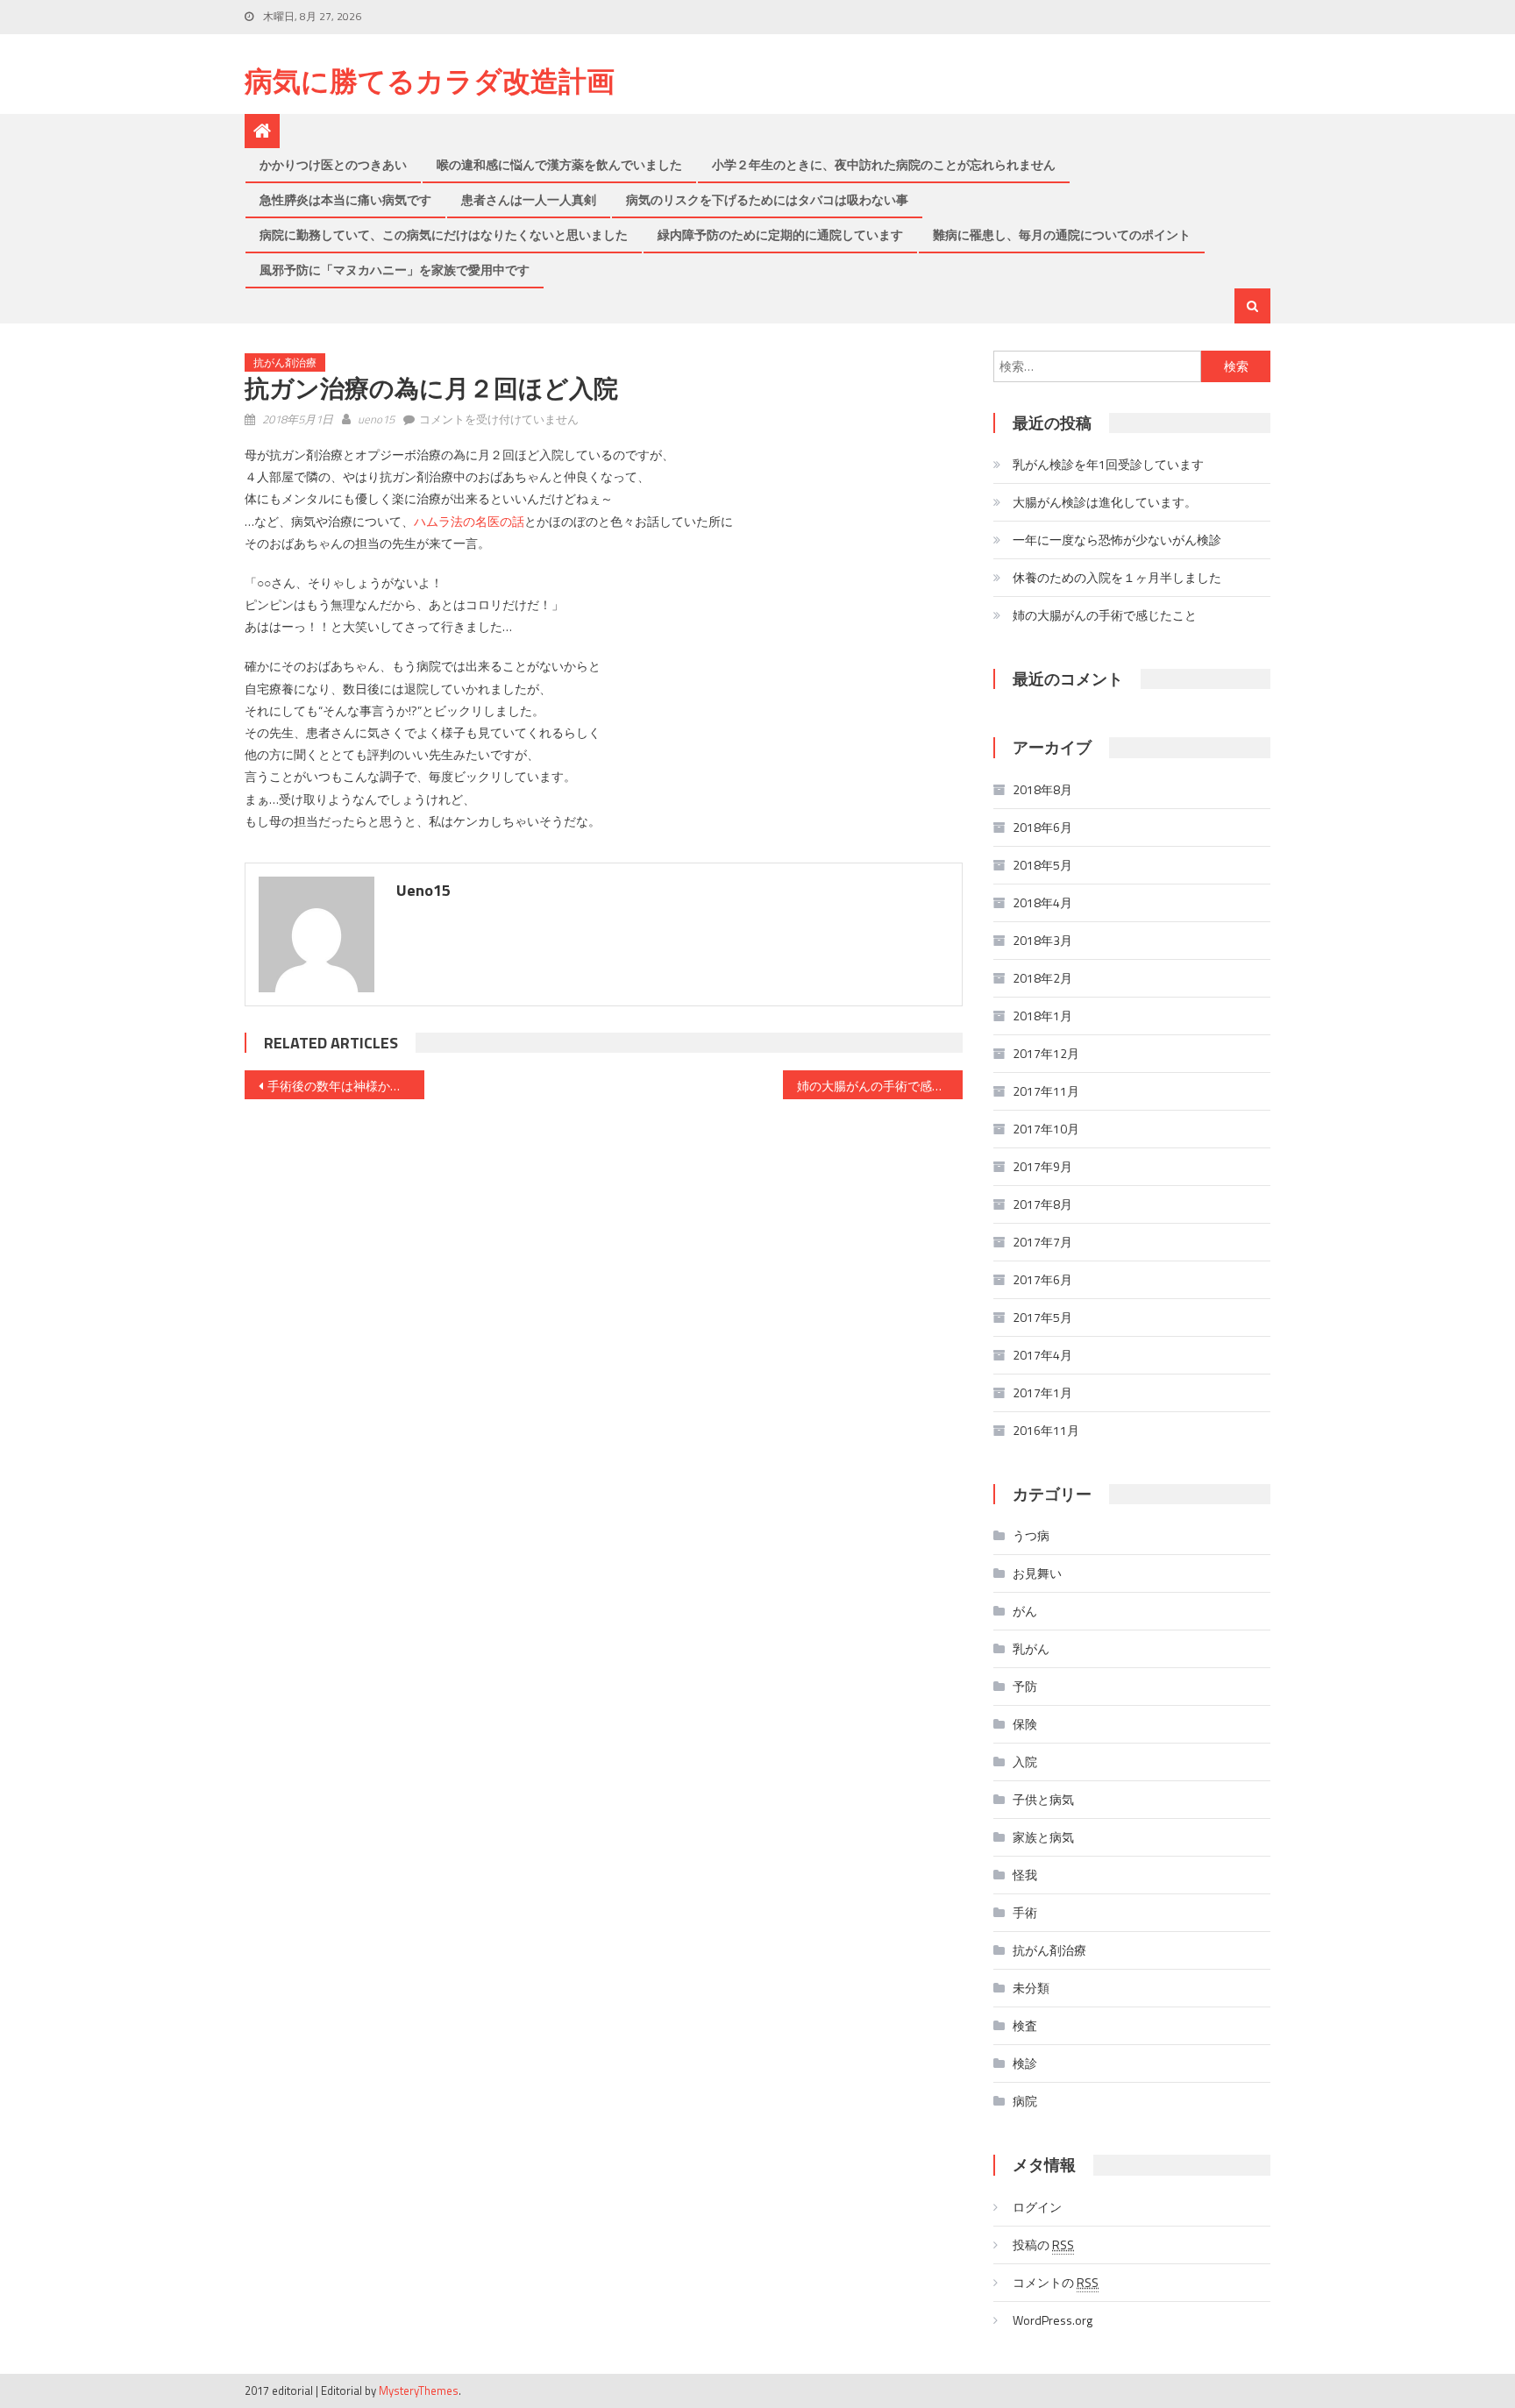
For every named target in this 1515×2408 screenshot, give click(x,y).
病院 (1025, 2101)
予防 (1025, 1686)
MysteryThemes (419, 2390)
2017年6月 (1042, 1279)
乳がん (1031, 1648)
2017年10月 (1046, 1129)
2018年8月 (1042, 789)
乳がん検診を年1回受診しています (1108, 464)
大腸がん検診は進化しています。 (1105, 502)
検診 (1025, 2063)
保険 (1025, 1724)
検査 (1025, 2025)
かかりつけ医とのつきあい (333, 164)
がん (1025, 1611)
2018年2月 (1042, 978)
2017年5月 (1042, 1317)
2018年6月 (1042, 827)
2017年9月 (1042, 1166)
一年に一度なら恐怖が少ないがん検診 (1117, 540)
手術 (1025, 1912)
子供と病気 (1043, 1799)
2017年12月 (1046, 1053)
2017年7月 (1042, 1242)
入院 (1025, 1762)
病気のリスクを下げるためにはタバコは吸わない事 (767, 199)
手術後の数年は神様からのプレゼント (346, 1086)
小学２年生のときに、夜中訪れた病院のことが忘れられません (884, 164)
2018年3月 (1042, 940)
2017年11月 (1046, 1091)
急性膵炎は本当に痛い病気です (345, 199)
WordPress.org (1053, 2320)
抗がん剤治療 (285, 362)
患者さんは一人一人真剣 (529, 199)
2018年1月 (1042, 1016)
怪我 (1025, 1875)
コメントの (1056, 2282)
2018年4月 (1042, 902)
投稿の (1043, 2245)
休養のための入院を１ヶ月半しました (1117, 577)
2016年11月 (1046, 1430)
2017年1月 (1042, 1392)
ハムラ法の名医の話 (469, 521)
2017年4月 (1042, 1355)
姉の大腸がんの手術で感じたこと (880, 1086)
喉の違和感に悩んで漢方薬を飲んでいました (559, 164)
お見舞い (1037, 1573)
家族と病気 (1043, 1837)
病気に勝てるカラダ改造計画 (430, 81)
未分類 (1031, 1988)
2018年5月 (1042, 865)
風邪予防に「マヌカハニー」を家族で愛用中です (395, 270)
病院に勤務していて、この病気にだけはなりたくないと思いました (444, 234)
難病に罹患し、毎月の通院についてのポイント (1062, 234)
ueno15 (376, 419)
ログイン (1037, 2207)
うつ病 (1031, 1535)
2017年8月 (1042, 1204)
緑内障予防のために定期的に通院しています (780, 234)
